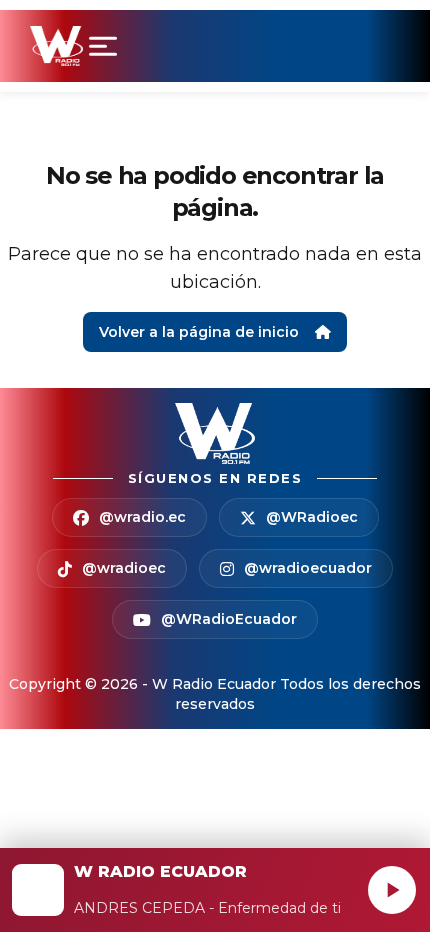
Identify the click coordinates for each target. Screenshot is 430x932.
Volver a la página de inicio (199, 332)
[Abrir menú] (107, 46)
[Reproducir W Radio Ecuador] (392, 890)
